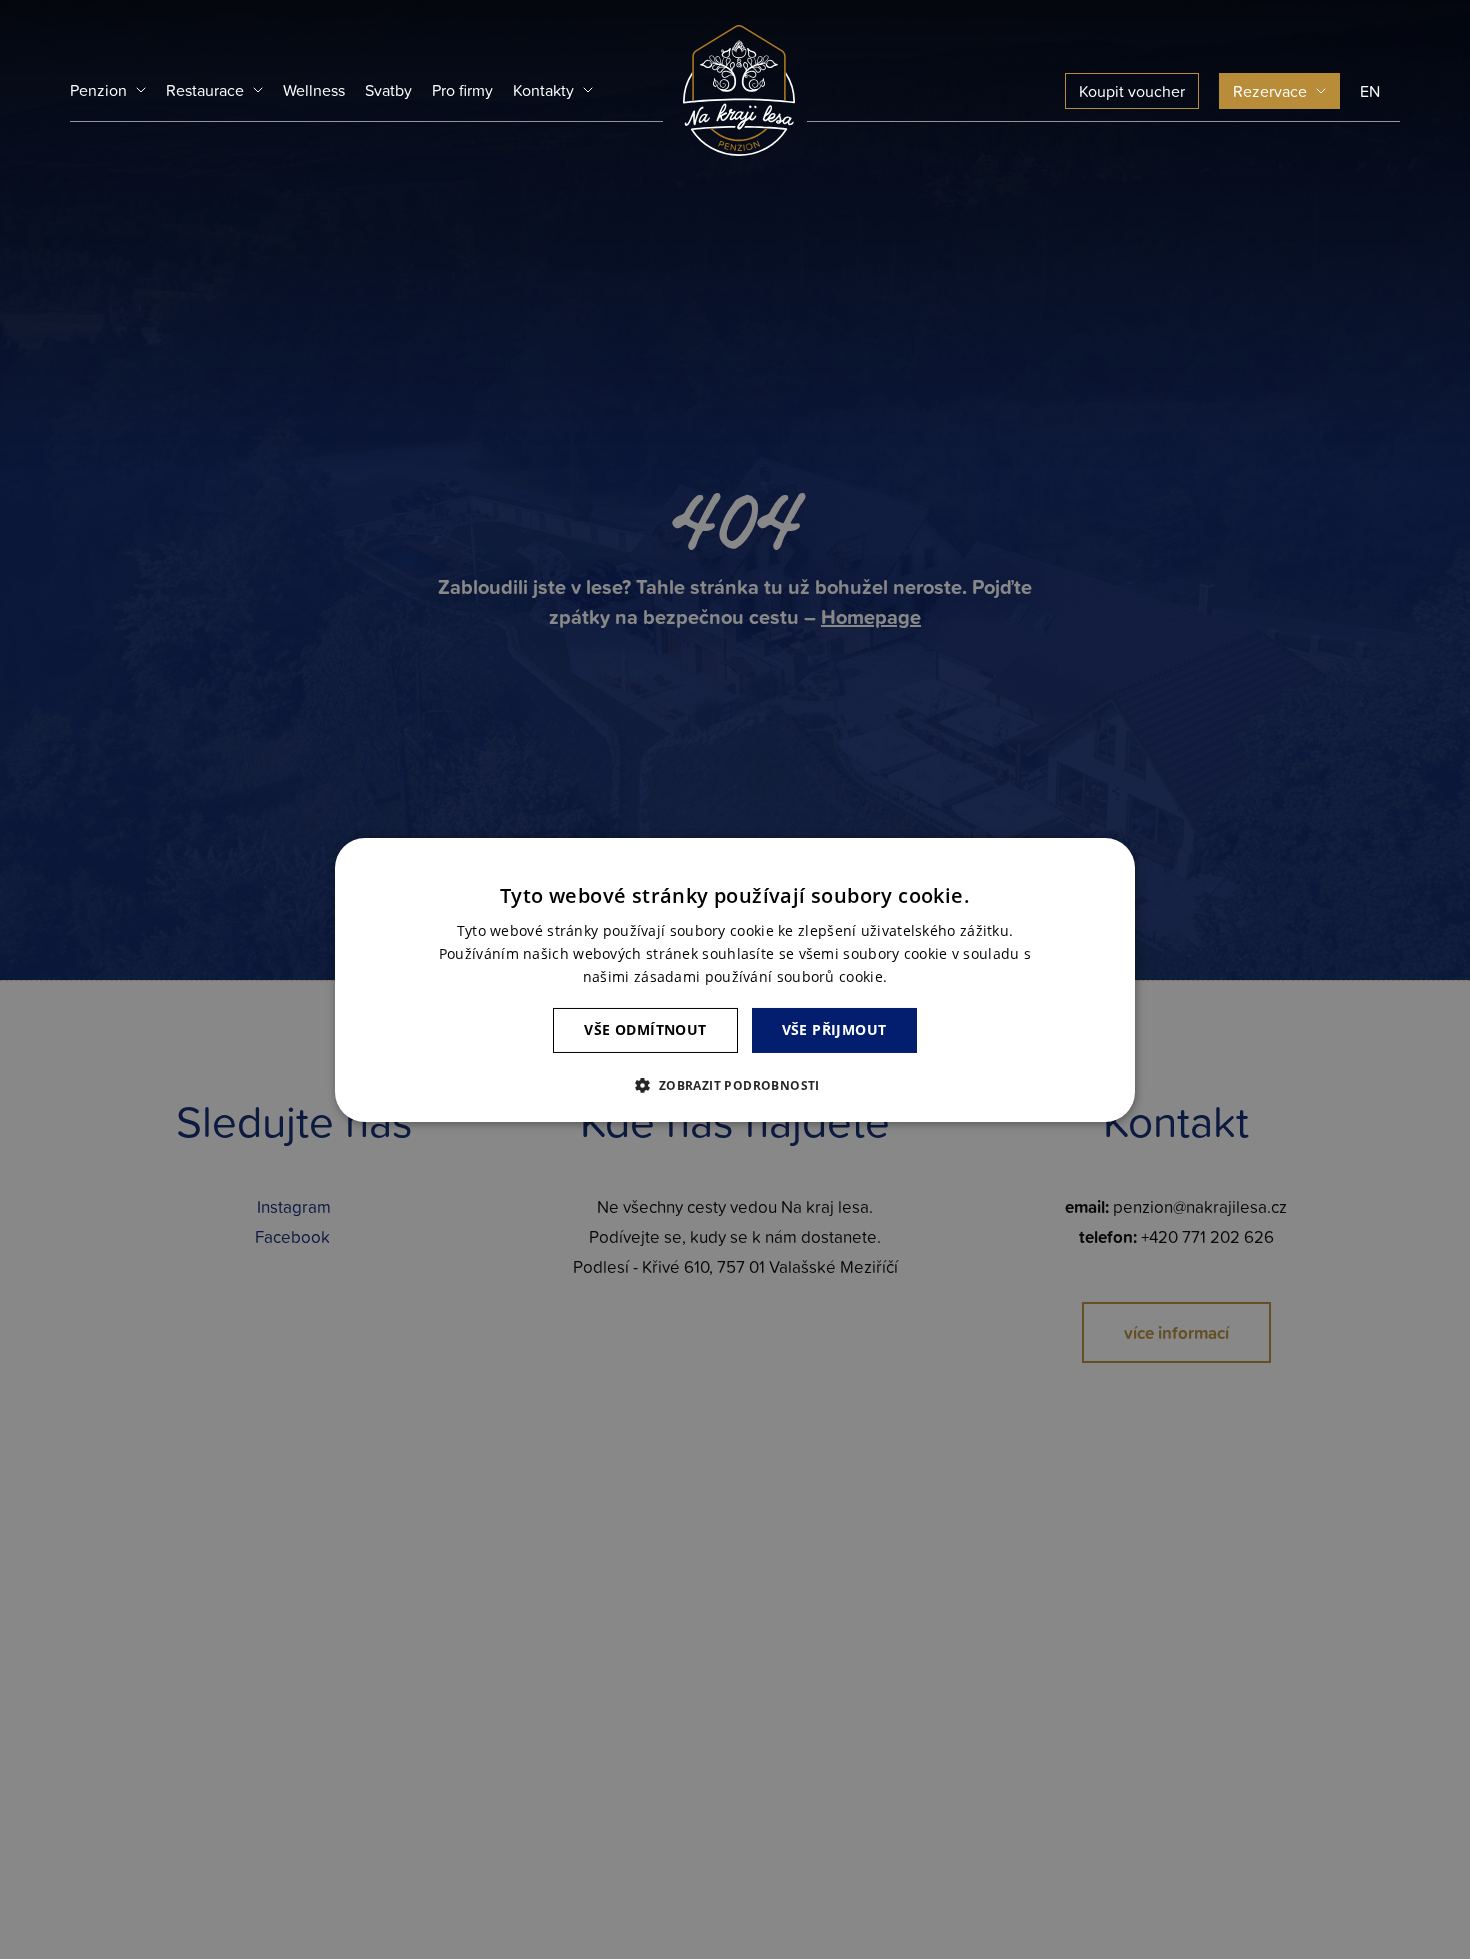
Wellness (314, 90)
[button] (734, 1085)
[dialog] (735, 979)
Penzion (98, 90)
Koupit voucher (1132, 91)
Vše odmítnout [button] (645, 1029)
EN (1370, 91)
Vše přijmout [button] (834, 1029)
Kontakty (543, 90)
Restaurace (205, 90)
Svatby (388, 90)
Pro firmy (462, 90)
